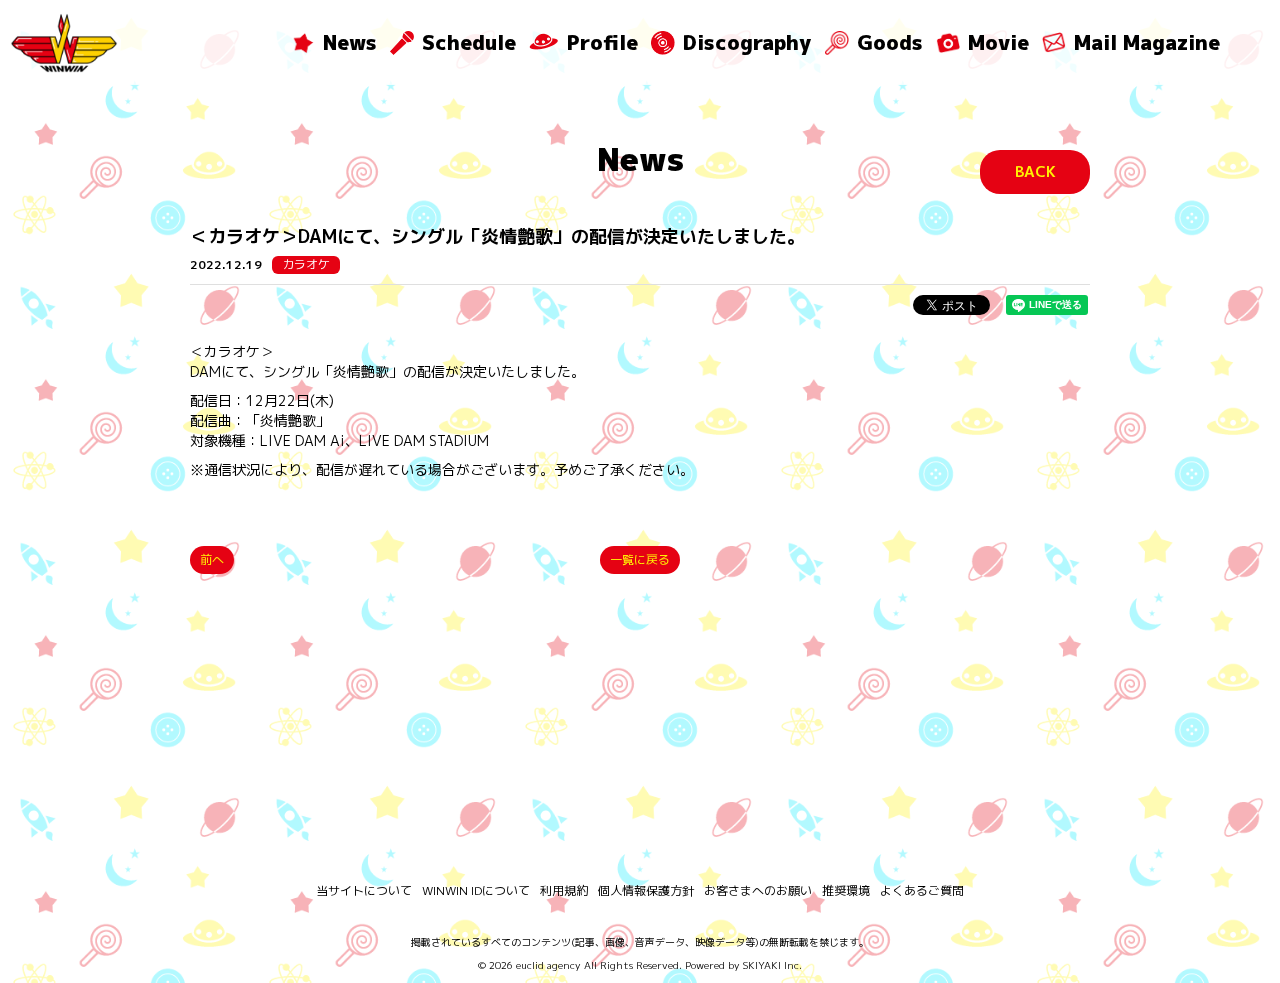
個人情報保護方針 (646, 890)
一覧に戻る (640, 559)
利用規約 (564, 890)
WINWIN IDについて (476, 890)
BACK (1035, 171)
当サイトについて (364, 890)
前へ (212, 559)
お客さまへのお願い (758, 890)
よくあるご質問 (922, 890)
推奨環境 (846, 890)
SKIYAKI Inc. (772, 965)
